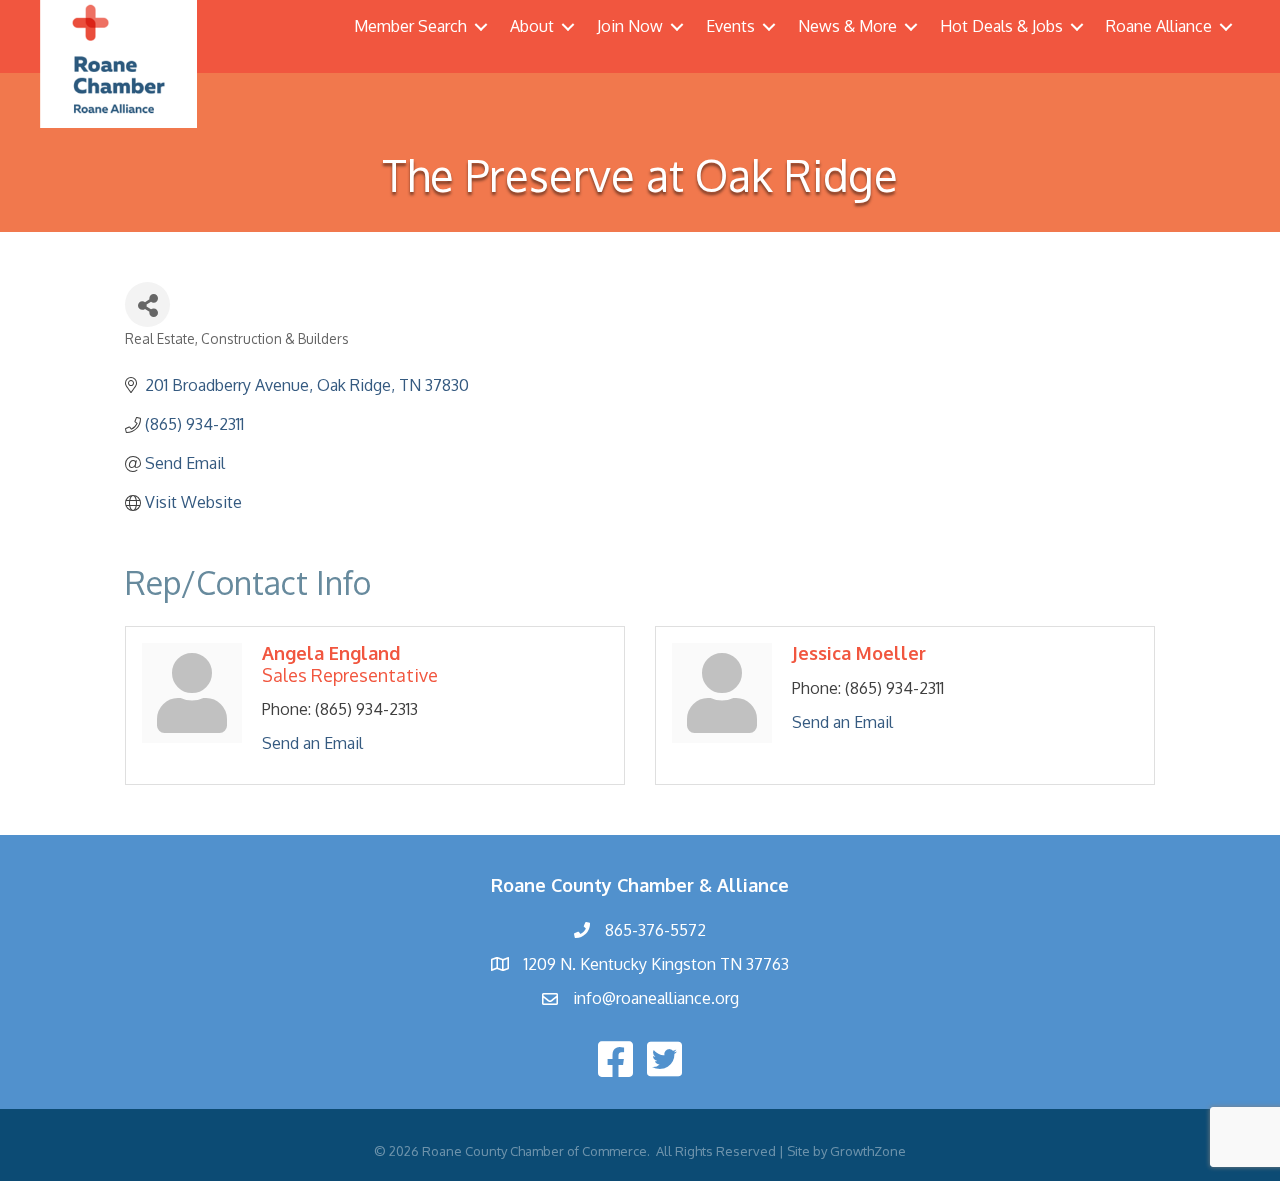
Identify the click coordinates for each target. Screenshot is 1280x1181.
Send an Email (312, 743)
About (532, 26)
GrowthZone (868, 1151)
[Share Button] (147, 304)
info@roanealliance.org (656, 998)
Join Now (630, 26)
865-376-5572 (655, 930)
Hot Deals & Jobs (1001, 26)
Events (730, 26)
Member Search (410, 26)
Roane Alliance (1159, 26)
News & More (847, 26)
